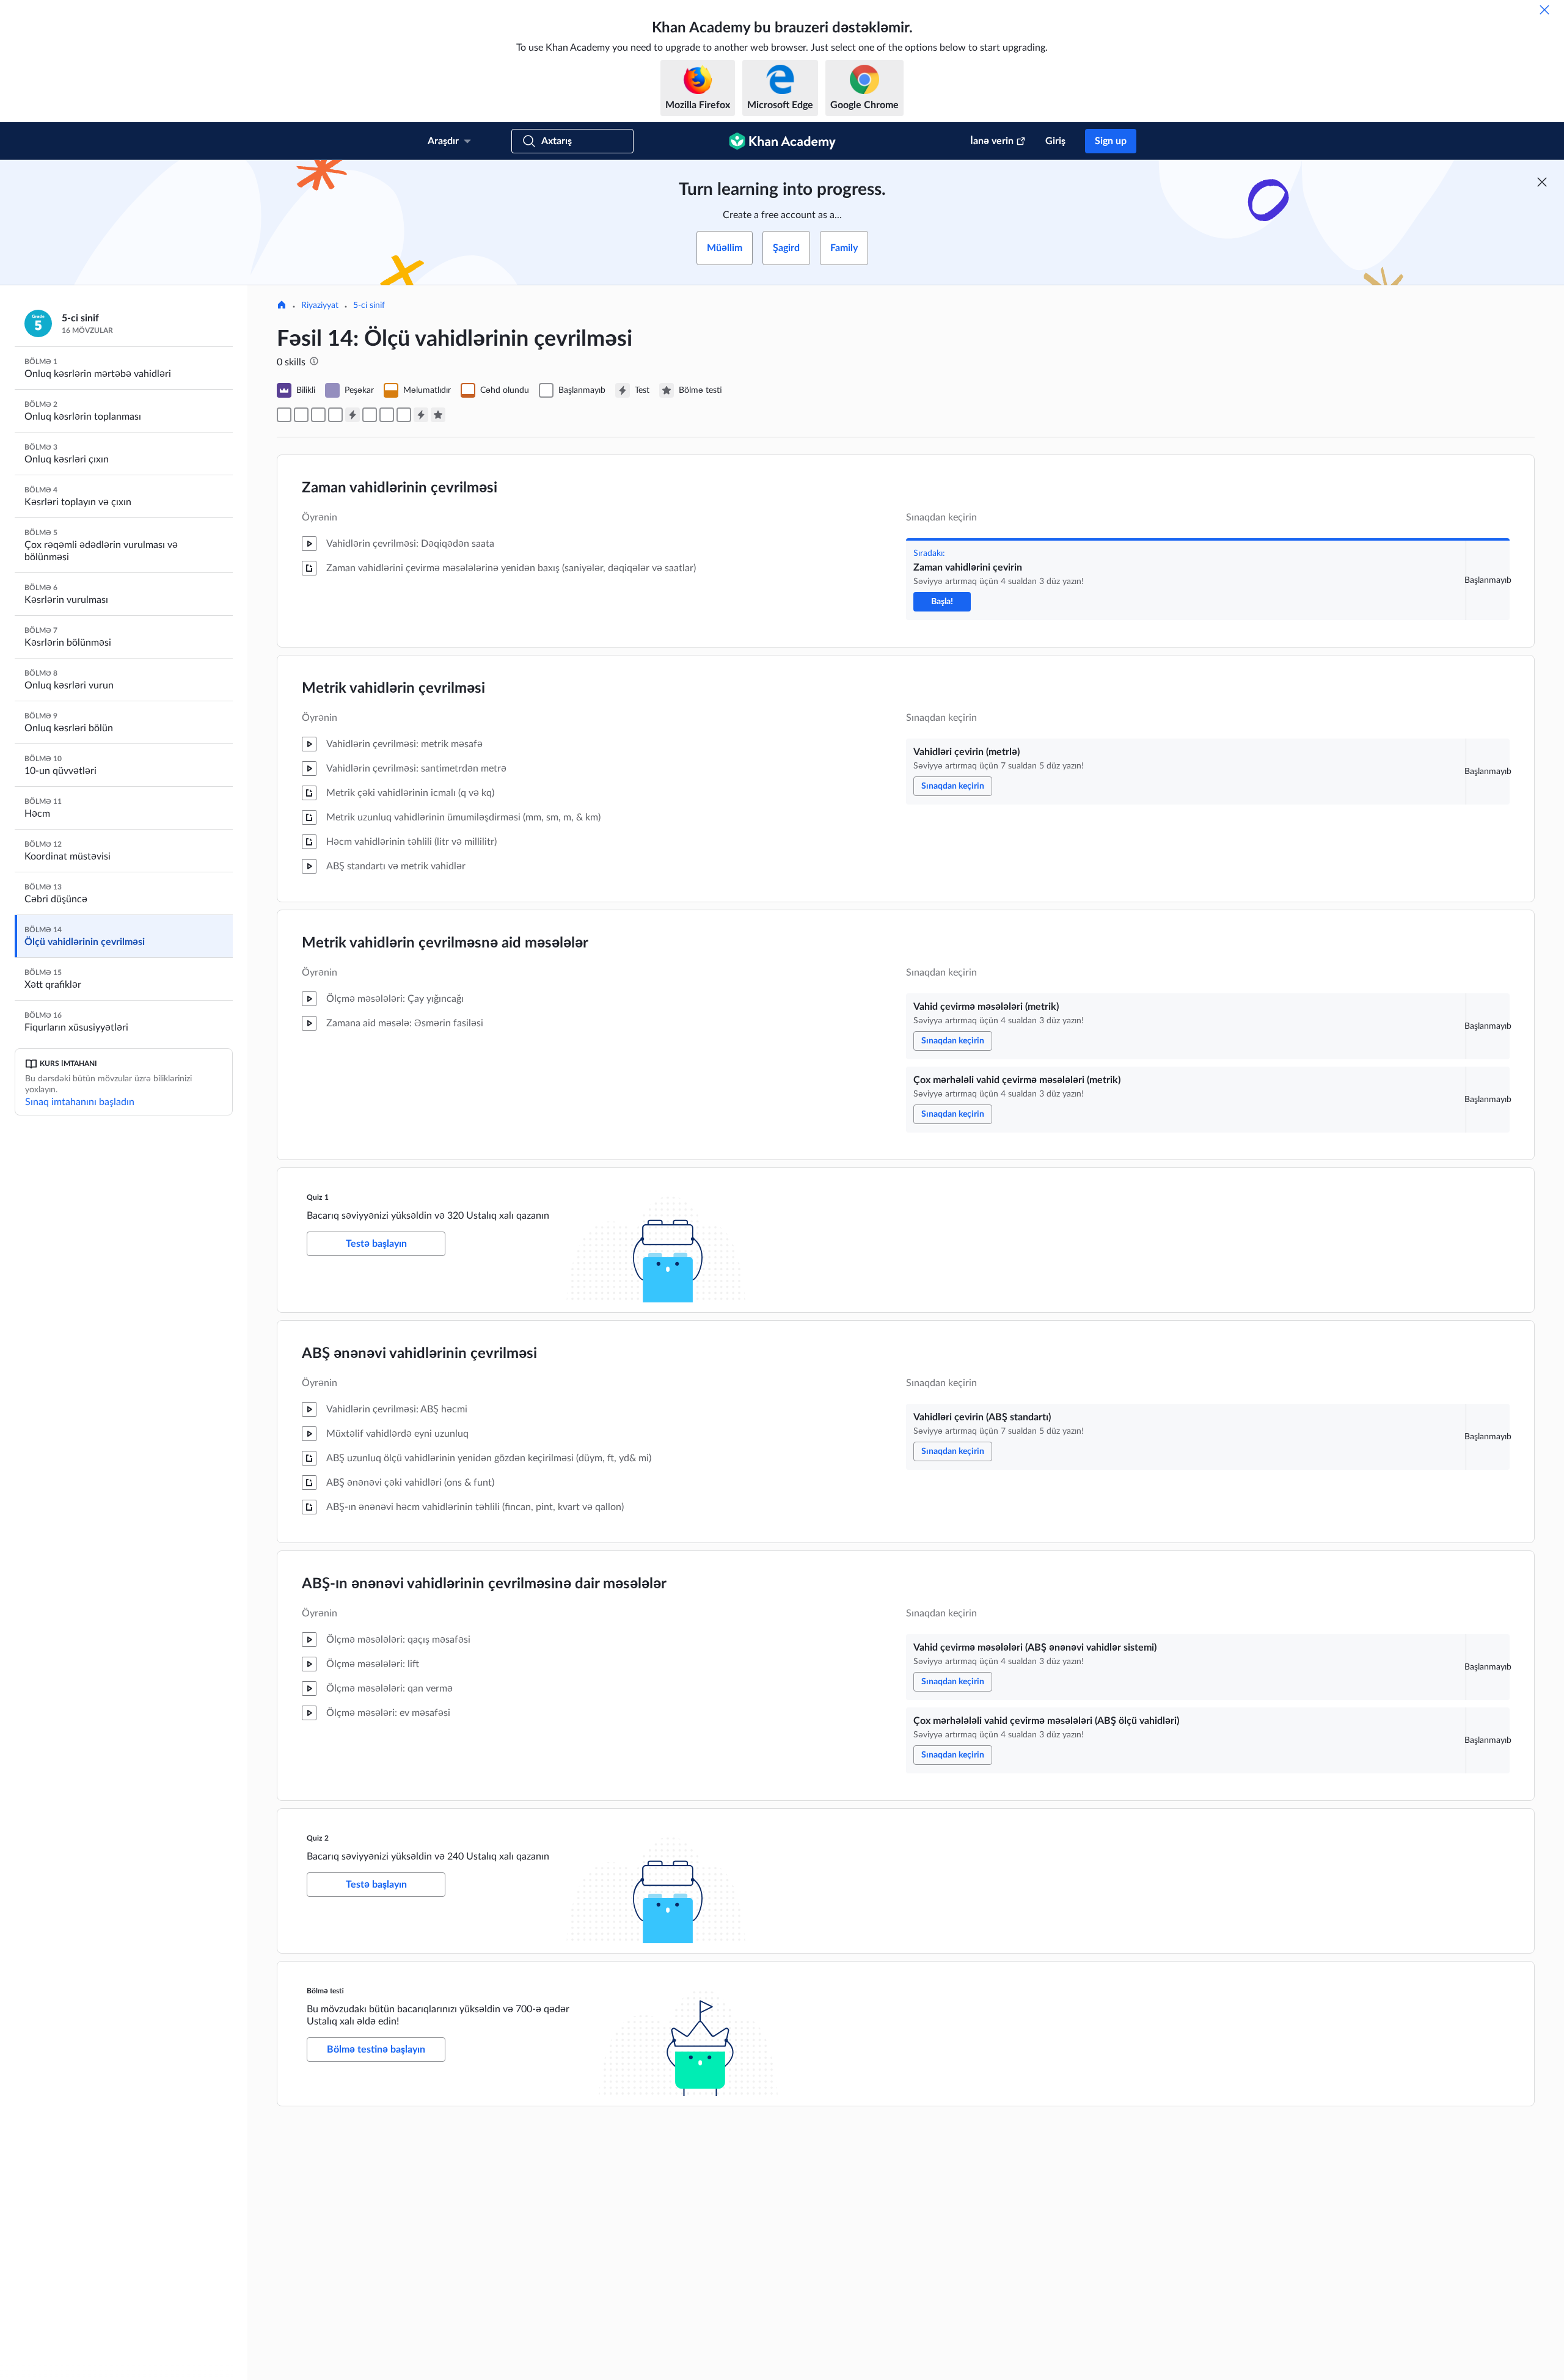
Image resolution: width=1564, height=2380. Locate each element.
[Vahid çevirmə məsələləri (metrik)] (318, 415)
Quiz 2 (318, 1838)
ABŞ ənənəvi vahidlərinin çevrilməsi (419, 1354)
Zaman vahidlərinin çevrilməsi (400, 488)
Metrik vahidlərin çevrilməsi (393, 688)
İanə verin (992, 141)
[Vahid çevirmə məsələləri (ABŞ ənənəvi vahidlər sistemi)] (387, 415)
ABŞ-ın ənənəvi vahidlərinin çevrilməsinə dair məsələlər (484, 1584)
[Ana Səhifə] (282, 306)
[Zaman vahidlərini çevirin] (284, 415)
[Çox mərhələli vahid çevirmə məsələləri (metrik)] (335, 415)
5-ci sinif (369, 305)
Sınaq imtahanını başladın (80, 1102)
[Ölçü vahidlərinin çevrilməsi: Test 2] (421, 415)
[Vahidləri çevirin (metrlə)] (301, 415)
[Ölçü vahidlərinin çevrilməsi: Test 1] (353, 415)
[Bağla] (1544, 10)
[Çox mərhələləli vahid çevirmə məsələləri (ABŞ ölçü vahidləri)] (404, 415)
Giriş (1055, 141)
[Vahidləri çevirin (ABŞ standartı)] (370, 415)
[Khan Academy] (782, 141)
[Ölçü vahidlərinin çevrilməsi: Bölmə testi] (438, 415)
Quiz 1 (318, 1197)
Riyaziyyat (320, 305)
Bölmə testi (325, 1991)
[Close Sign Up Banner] (1542, 182)
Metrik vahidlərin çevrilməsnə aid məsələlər (445, 943)
